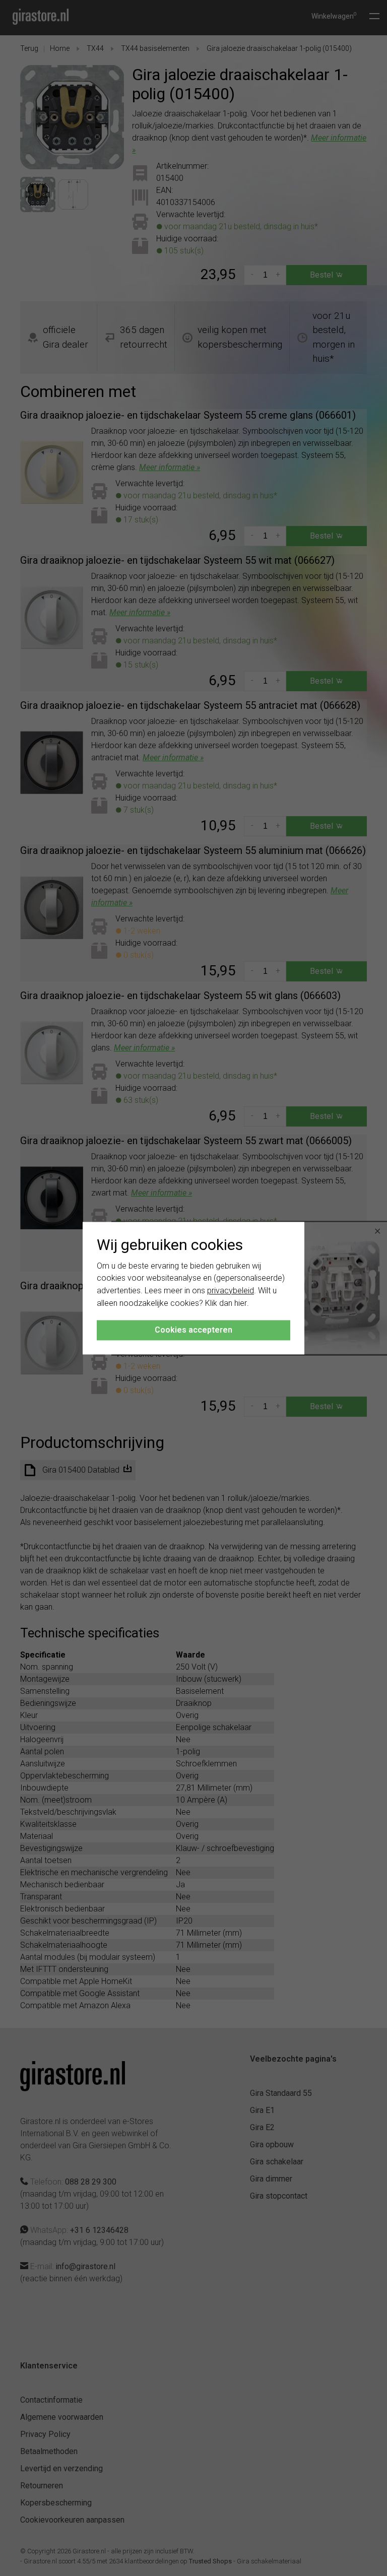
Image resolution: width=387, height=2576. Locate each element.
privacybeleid (231, 1291)
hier (241, 1303)
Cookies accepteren (193, 1330)
